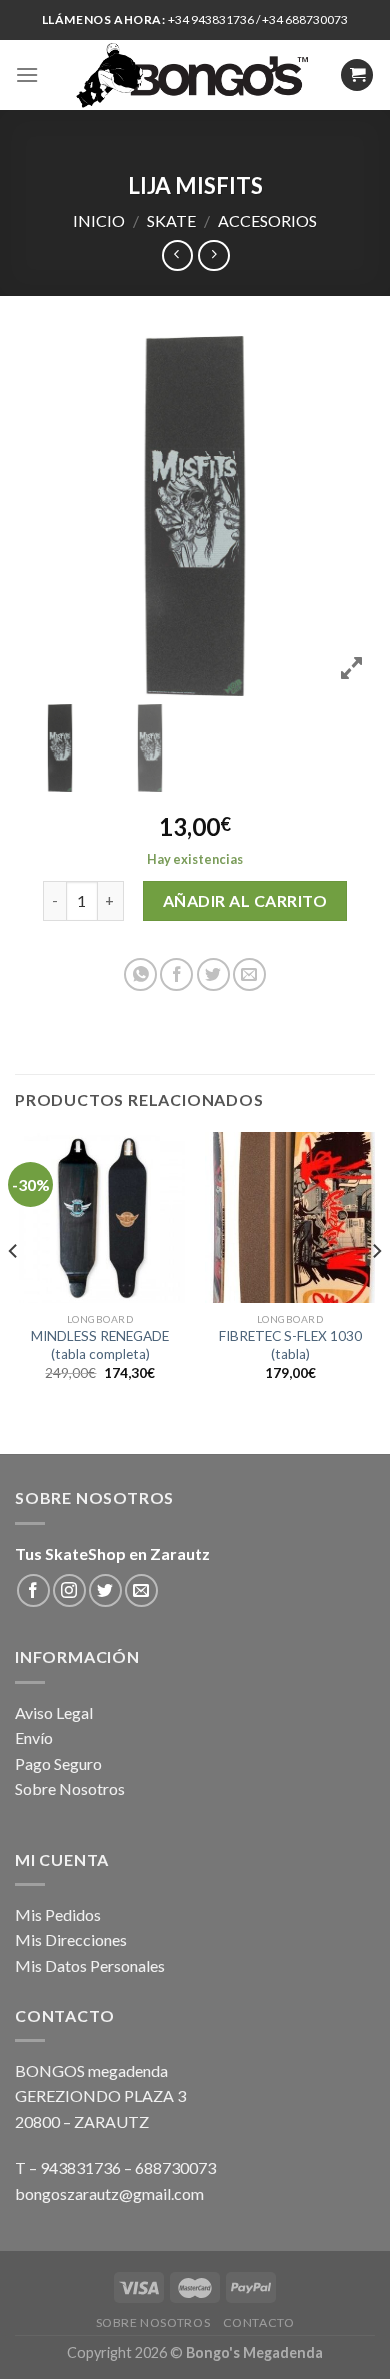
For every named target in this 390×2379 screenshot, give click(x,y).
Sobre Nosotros (70, 1788)
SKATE (171, 220)
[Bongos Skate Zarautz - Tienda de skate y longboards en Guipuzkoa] (195, 75)
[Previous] (14, 1291)
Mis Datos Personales (90, 1965)
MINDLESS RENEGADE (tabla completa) (100, 1345)
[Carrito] (357, 75)
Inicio (99, 220)
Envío (34, 1737)
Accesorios (267, 220)
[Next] (376, 1291)
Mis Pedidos (58, 1914)
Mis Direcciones (71, 1939)
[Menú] (27, 74)
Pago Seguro (58, 1763)
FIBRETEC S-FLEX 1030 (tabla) (290, 1345)
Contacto (259, 2322)
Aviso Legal (54, 1712)
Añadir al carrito (245, 900)
